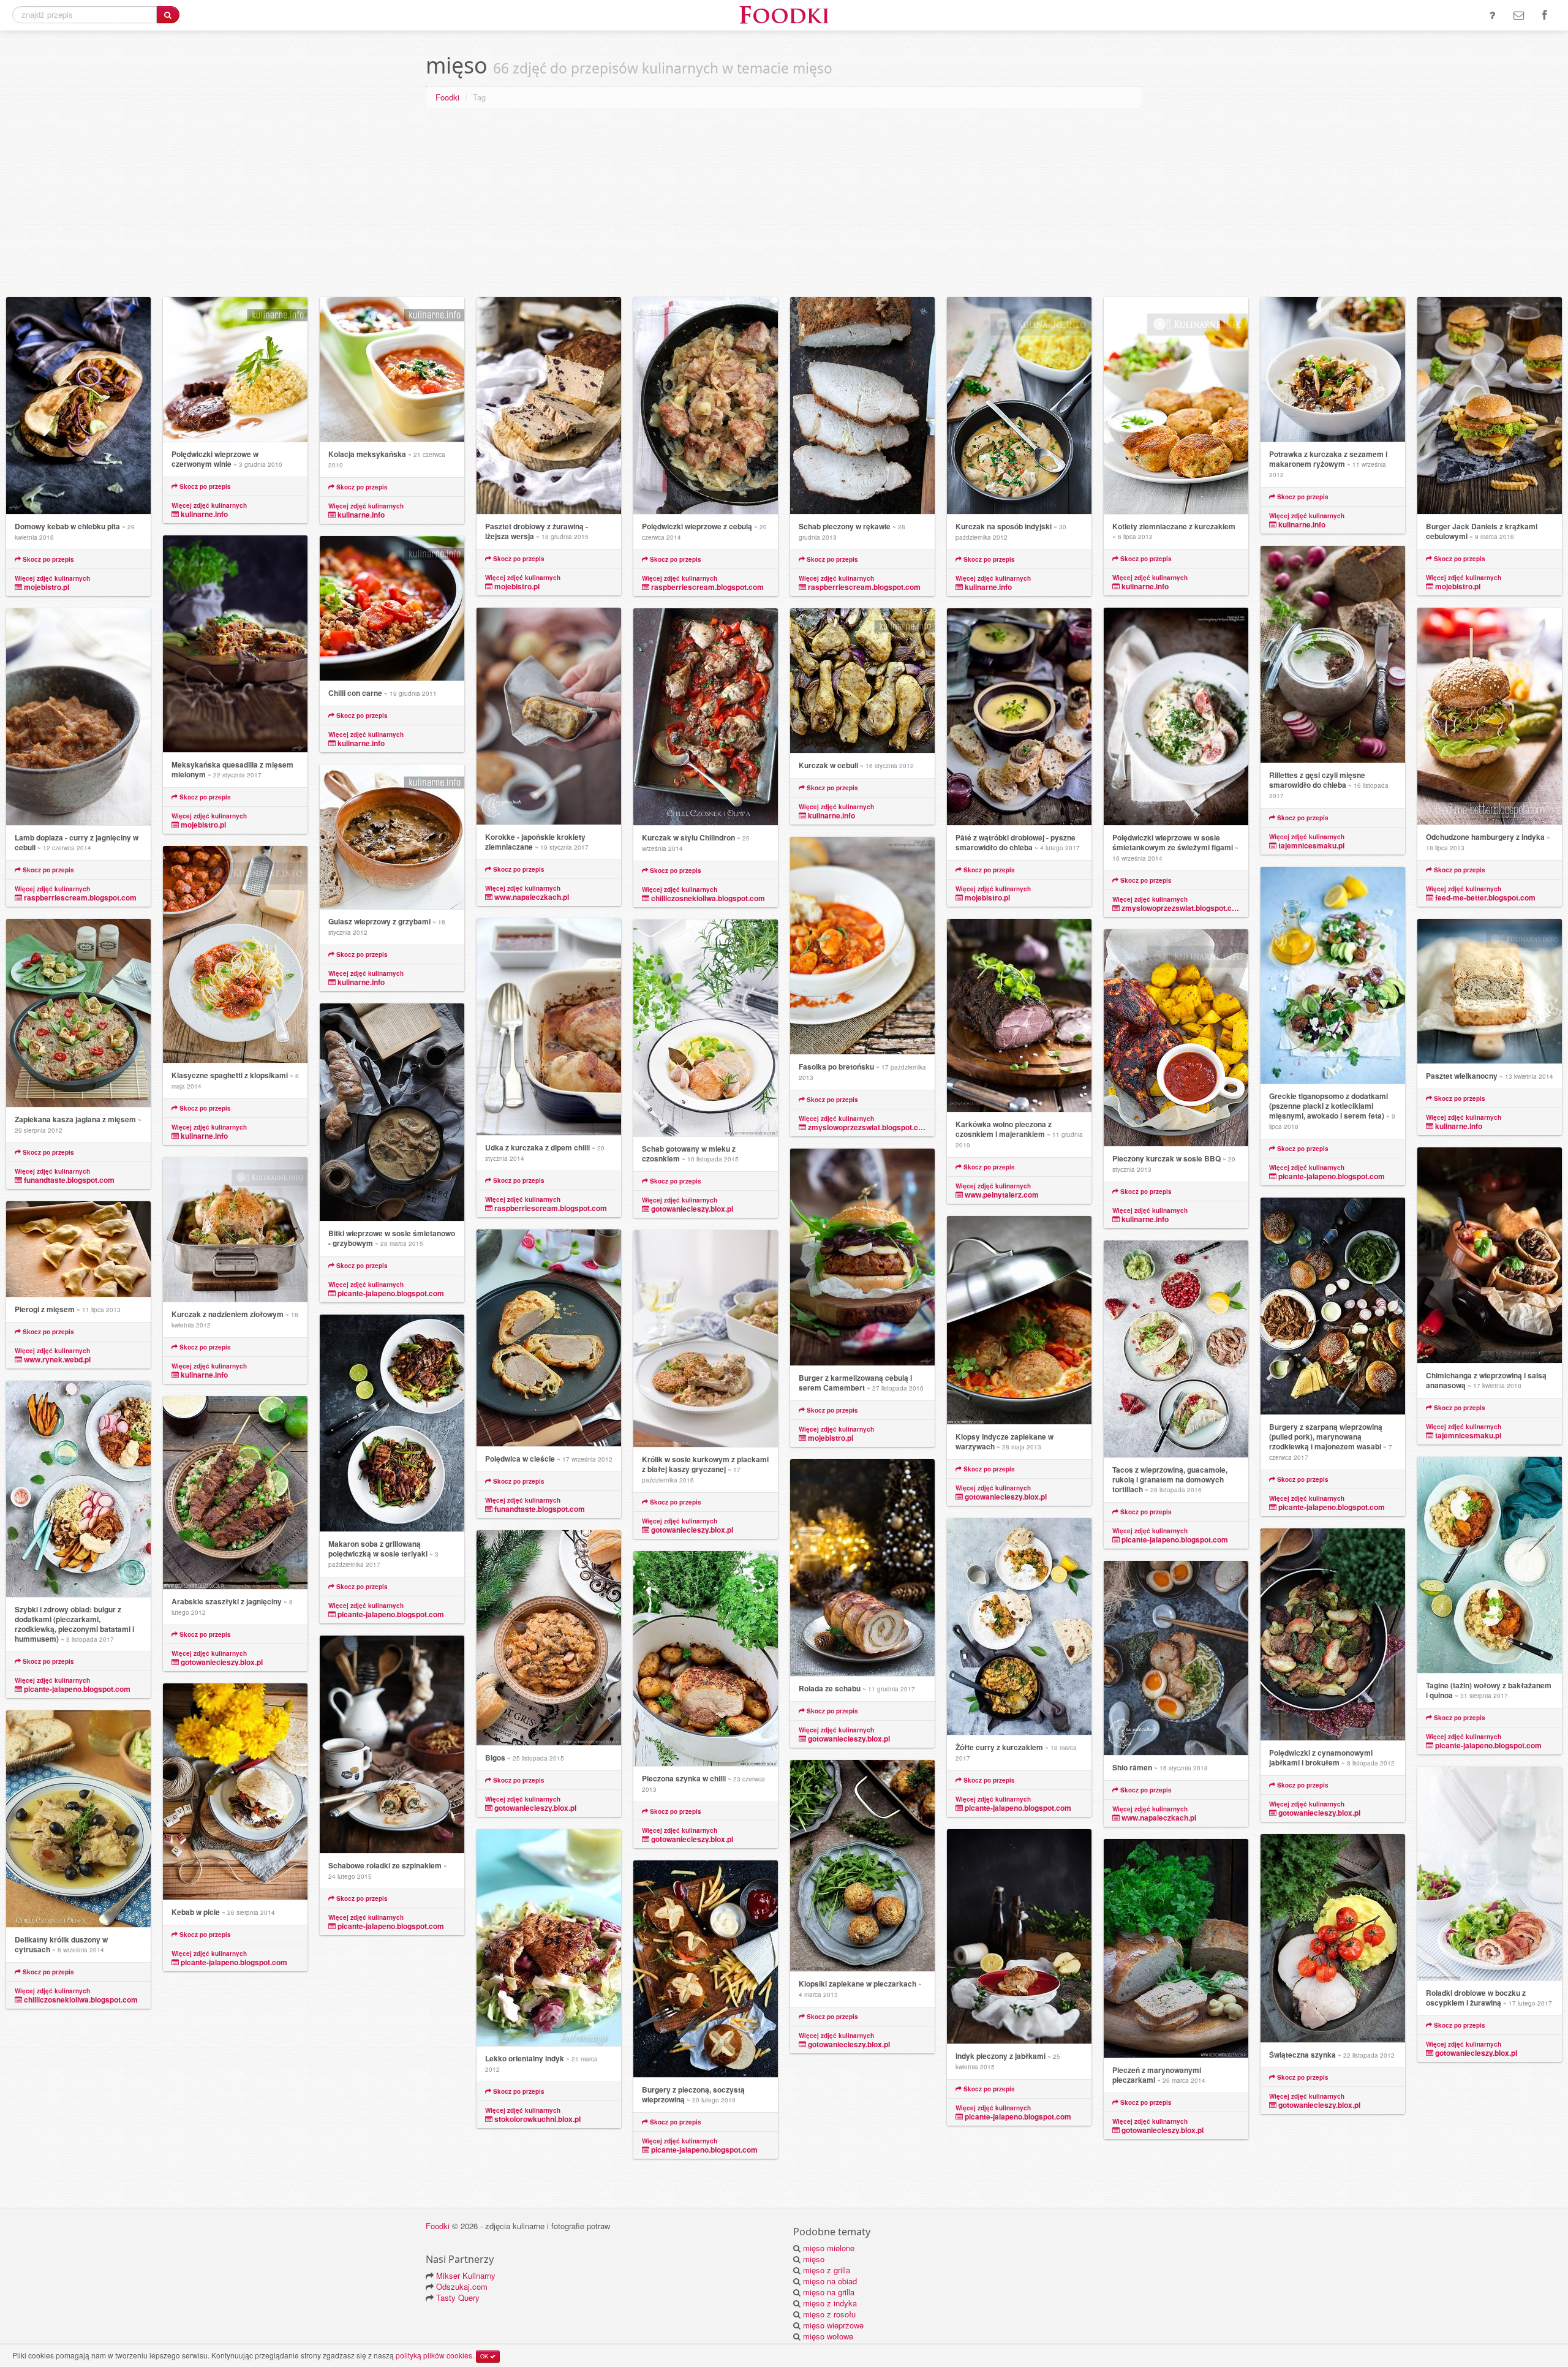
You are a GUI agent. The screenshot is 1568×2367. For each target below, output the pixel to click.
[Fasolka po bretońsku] (862, 946)
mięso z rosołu (829, 2314)
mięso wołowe (828, 2336)
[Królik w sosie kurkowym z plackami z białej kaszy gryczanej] (706, 1339)
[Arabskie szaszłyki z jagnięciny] (235, 1493)
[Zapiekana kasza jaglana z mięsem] (78, 1013)
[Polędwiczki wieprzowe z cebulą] (706, 406)
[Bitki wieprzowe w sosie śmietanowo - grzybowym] (392, 1112)
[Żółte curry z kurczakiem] (1019, 1627)
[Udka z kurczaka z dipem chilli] (549, 1027)
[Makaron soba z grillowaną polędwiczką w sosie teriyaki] (392, 1423)
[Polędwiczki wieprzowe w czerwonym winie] (235, 370)
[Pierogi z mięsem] (78, 1249)
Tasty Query (458, 2297)
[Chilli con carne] (392, 609)
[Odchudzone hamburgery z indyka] (1490, 716)
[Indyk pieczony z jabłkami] (1019, 1937)
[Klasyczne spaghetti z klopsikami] (235, 955)
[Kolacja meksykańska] (392, 370)
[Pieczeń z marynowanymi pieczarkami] (1176, 1949)
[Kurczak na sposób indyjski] (1019, 406)
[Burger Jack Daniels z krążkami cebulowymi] (1490, 406)
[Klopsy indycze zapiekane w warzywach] (1019, 1320)
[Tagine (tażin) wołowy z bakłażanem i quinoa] (1490, 1565)
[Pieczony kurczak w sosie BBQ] (1176, 1038)
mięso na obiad (830, 2281)
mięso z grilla (827, 2270)
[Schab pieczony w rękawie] (862, 406)
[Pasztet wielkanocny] (1490, 991)
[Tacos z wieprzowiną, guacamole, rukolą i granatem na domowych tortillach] (1176, 1349)
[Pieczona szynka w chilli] (706, 1659)
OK (485, 2356)
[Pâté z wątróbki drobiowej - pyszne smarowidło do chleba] (1019, 717)
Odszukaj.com (462, 2286)
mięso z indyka (830, 2303)
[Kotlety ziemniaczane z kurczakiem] (1176, 406)
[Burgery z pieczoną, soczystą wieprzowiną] (706, 1969)
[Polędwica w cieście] (549, 1338)
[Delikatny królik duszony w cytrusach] (78, 1819)
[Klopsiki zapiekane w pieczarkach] (862, 1866)
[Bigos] (549, 1638)
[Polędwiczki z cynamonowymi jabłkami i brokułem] (1333, 1635)
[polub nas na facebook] (1544, 15)
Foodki (447, 97)
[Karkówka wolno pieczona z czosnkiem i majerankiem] (1019, 1016)
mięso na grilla (829, 2292)
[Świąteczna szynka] (1333, 1939)
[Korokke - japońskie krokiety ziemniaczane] (549, 716)
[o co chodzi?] (1492, 15)
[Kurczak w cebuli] (862, 681)
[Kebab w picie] (235, 1792)
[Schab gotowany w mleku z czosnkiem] (706, 1028)
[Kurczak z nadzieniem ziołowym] (235, 1230)
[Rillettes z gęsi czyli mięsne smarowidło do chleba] (1333, 655)
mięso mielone (829, 2248)
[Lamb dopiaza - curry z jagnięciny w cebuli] (78, 717)
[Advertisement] (784, 205)
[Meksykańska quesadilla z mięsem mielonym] (235, 644)
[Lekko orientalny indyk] (549, 1938)
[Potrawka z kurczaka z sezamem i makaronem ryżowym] (1333, 370)
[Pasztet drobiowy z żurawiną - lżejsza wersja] (549, 406)
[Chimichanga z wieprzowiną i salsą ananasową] (1490, 1255)
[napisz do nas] (1519, 15)
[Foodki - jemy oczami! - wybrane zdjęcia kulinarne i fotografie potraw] (784, 14)
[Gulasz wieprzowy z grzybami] (392, 837)
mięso (814, 2259)
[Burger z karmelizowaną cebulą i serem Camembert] (862, 1257)
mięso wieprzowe (833, 2325)
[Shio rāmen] (1176, 1658)
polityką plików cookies (434, 2355)
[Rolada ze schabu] (862, 1568)
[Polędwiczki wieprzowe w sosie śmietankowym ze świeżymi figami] (1176, 717)
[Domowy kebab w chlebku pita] (78, 406)
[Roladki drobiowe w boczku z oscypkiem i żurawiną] (1490, 1874)
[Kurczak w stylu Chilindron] (706, 717)
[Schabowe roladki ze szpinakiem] (392, 1745)
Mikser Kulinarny (466, 2275)
